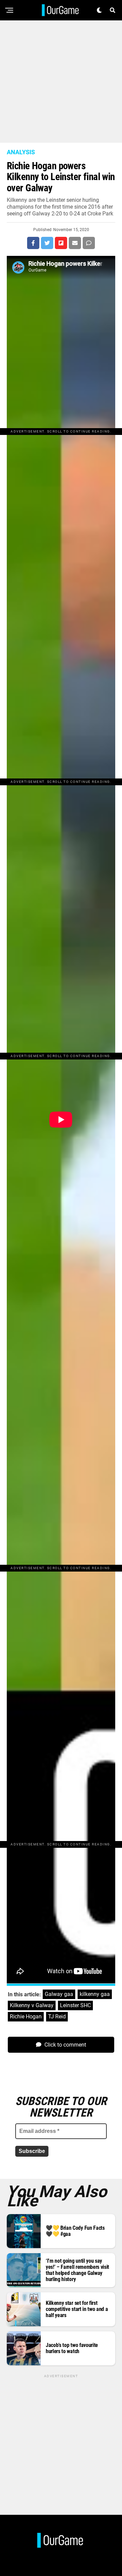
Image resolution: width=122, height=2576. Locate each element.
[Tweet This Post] (47, 243)
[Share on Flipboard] (61, 243)
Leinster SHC (75, 2005)
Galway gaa (59, 1994)
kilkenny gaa (95, 1994)
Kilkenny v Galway (32, 2005)
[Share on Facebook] (33, 243)
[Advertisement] (61, 82)
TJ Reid (57, 2017)
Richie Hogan (26, 2017)
